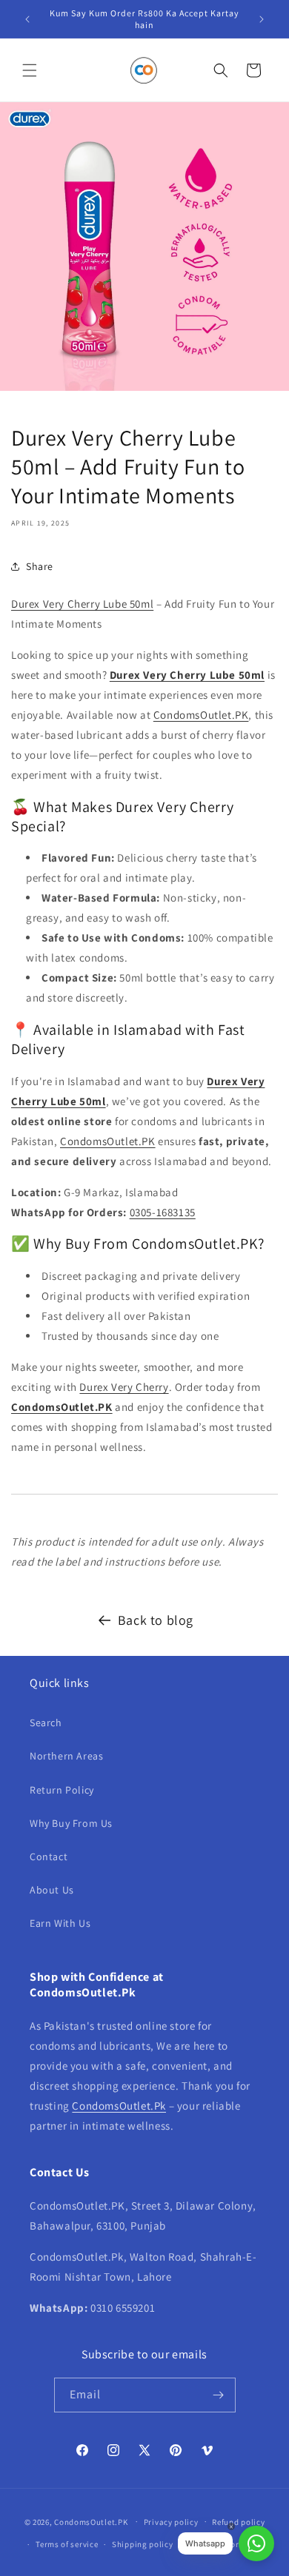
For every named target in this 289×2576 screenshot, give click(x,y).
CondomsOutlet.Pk (119, 2106)
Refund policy (238, 2522)
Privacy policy (171, 2522)
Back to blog (156, 1620)
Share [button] (40, 566)
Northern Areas (66, 1756)
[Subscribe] (219, 2395)
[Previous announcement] (27, 19)
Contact (49, 1856)
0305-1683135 (163, 1212)
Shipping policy (143, 2544)
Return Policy (62, 1790)
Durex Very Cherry (124, 1387)
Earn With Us (60, 1923)
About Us (52, 1890)
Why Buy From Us (71, 1823)
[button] (30, 70)
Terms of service (67, 2544)
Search (46, 1723)
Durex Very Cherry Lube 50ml (82, 604)
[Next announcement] (262, 19)
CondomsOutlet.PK (201, 715)
